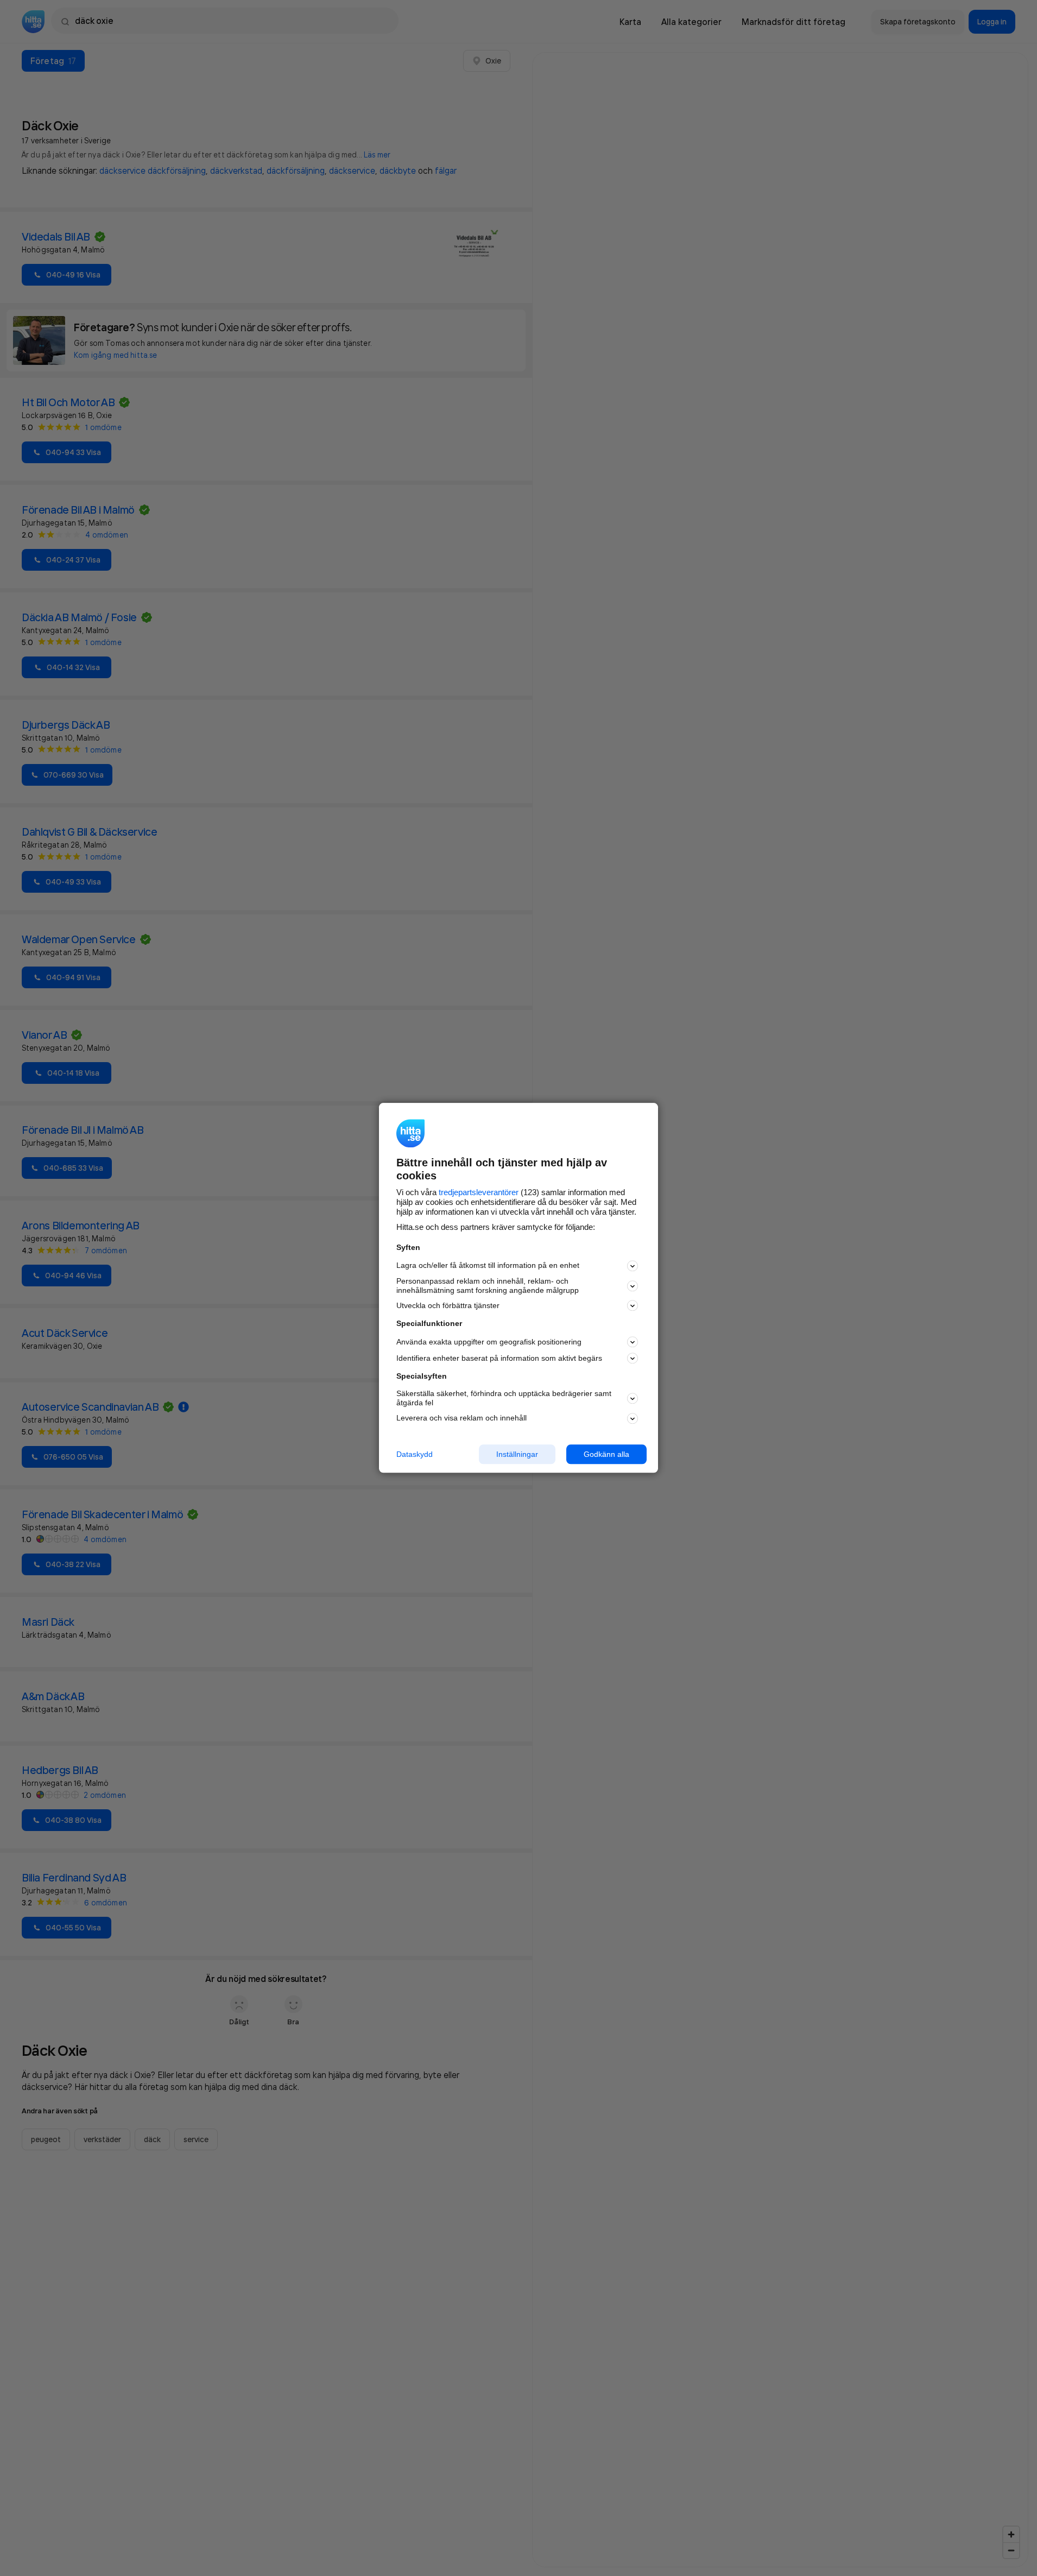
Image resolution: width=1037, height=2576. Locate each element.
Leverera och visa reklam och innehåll (461, 1418)
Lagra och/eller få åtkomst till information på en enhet (488, 1266)
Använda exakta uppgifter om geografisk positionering (489, 1342)
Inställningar (517, 1454)
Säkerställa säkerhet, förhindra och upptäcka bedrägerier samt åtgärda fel (504, 1398)
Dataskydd (415, 1454)
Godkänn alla (606, 1454)
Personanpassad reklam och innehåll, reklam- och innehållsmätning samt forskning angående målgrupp (488, 1286)
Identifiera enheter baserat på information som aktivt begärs (499, 1358)
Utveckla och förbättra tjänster (448, 1305)
